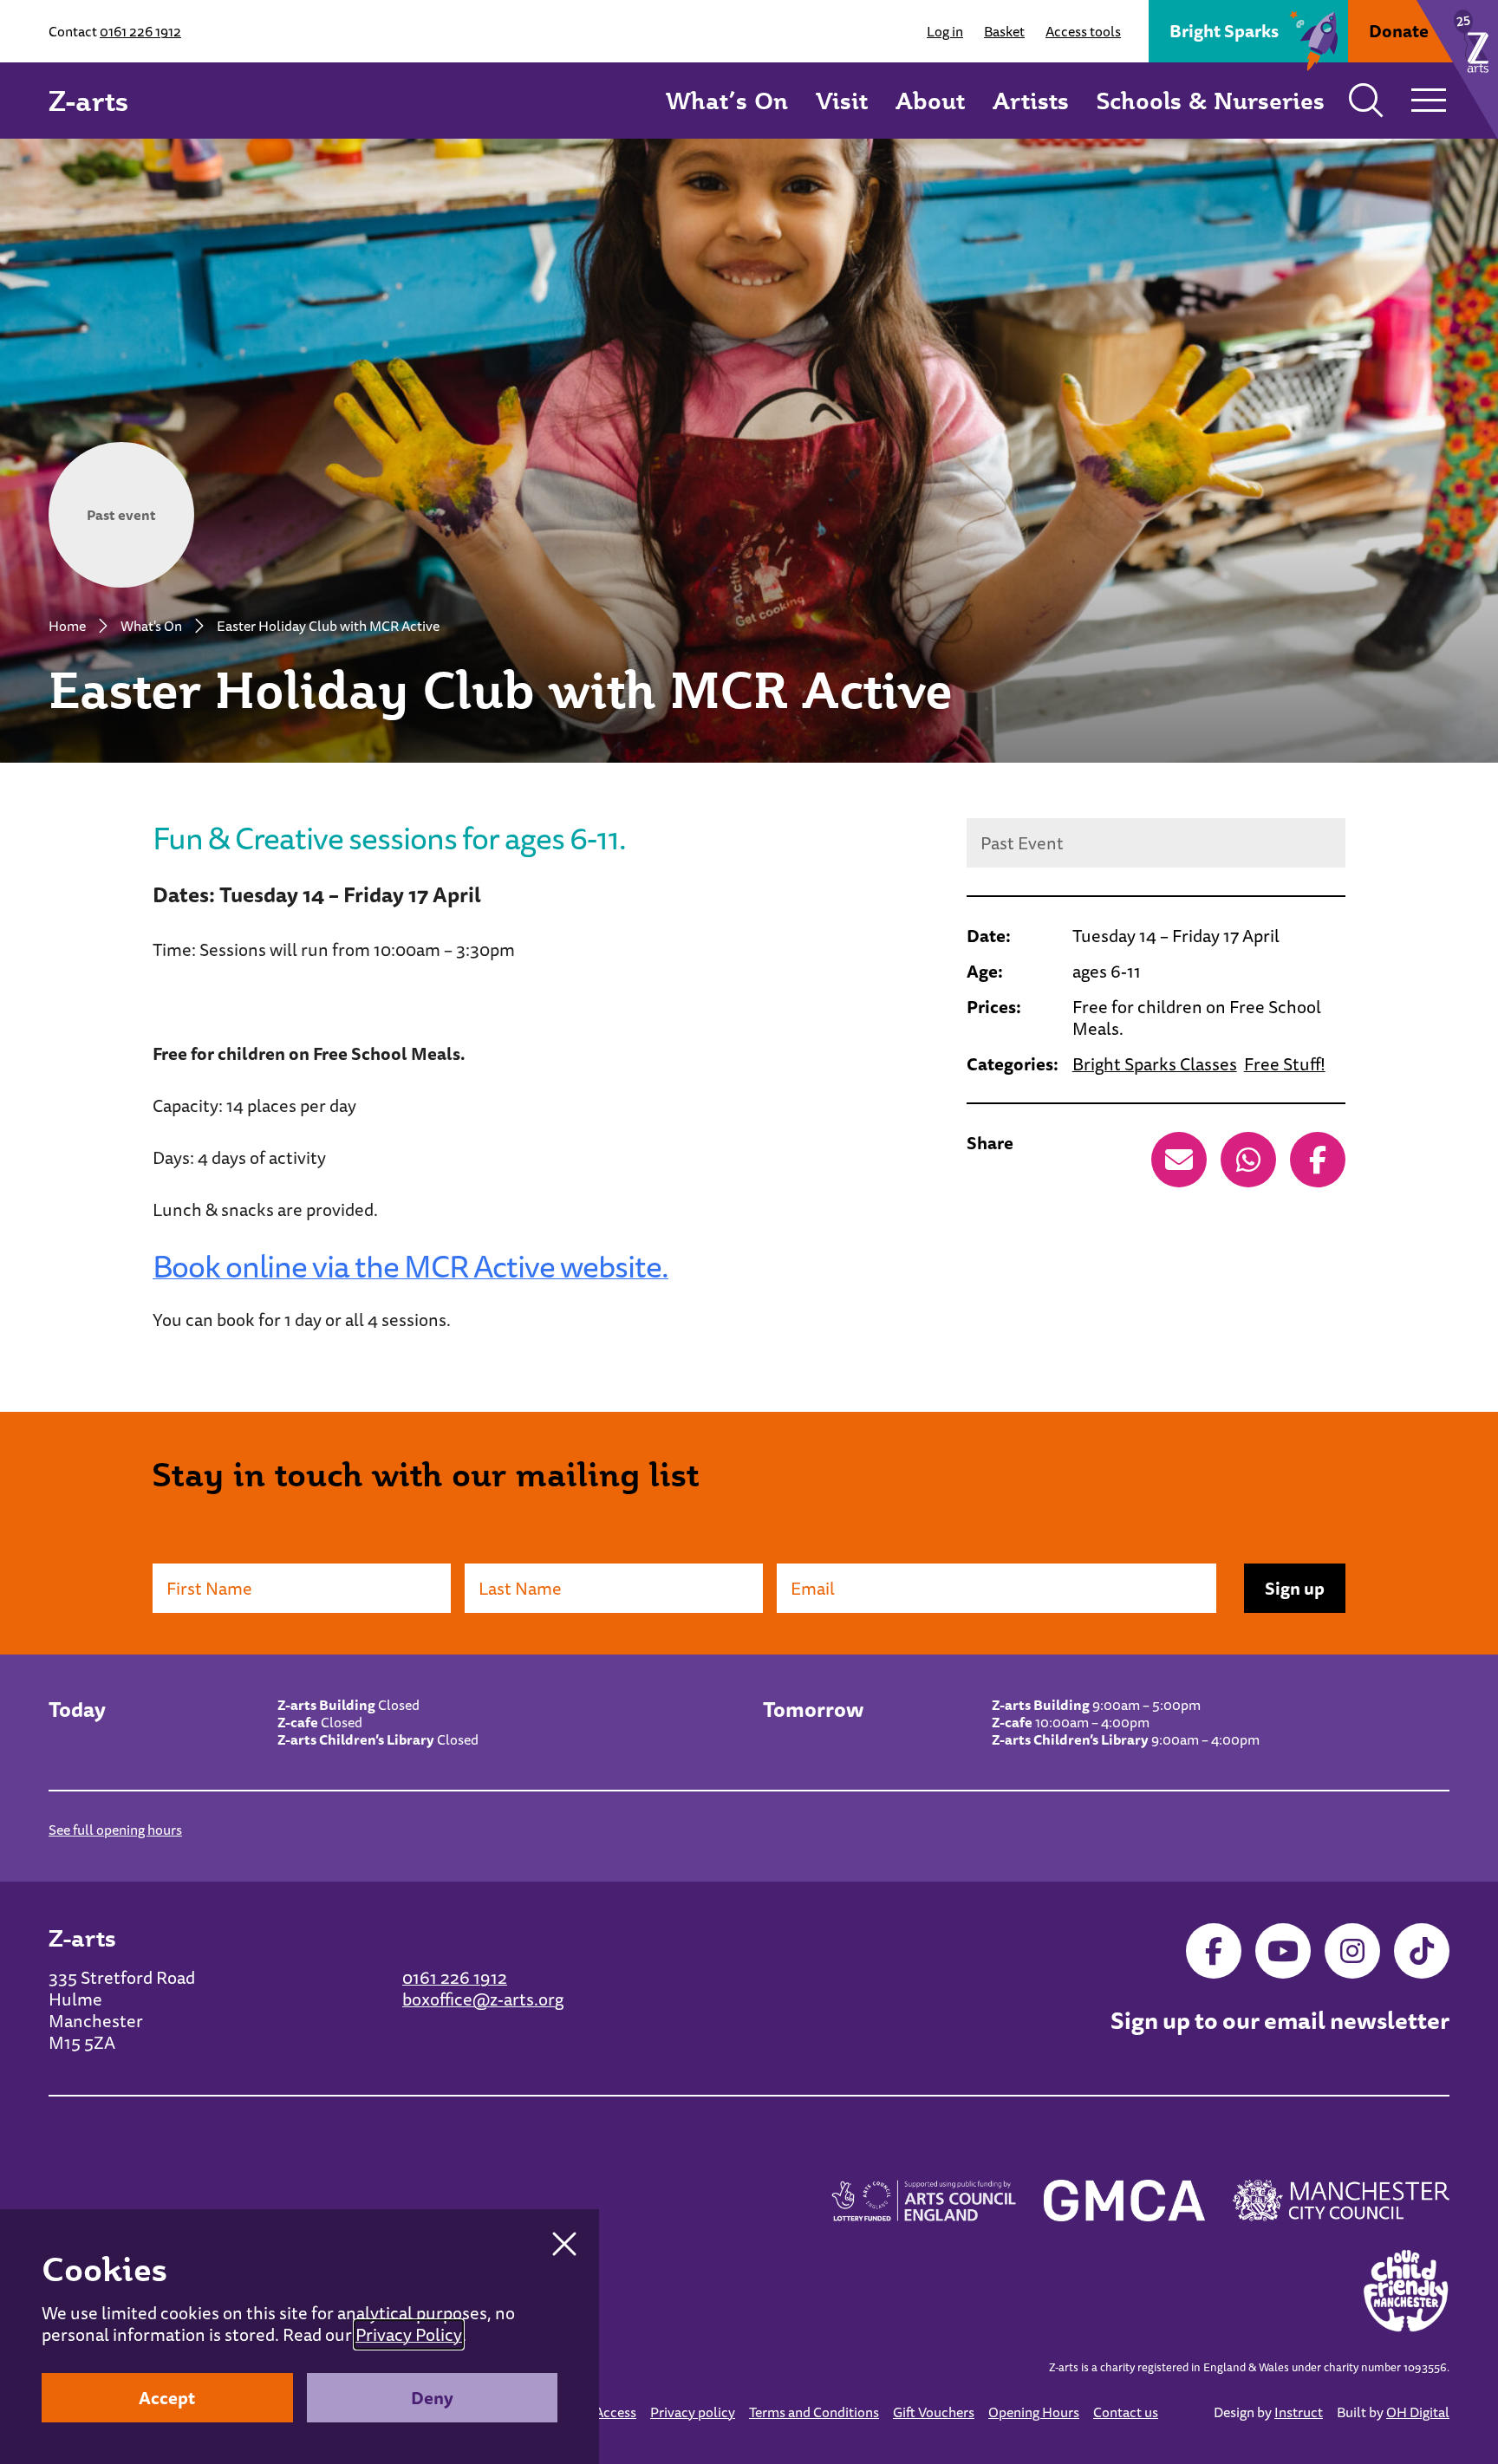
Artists (1031, 100)
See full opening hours (115, 1830)
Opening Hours (1034, 2412)
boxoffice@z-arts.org (483, 1999)
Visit (842, 100)
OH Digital (1418, 2412)
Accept (167, 2398)
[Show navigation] (1429, 101)
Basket (1004, 31)
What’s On (727, 100)
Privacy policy (693, 2412)
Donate (1399, 31)
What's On (151, 626)
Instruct (1299, 2412)
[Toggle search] (1366, 101)
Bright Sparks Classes (1155, 1064)
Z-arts (88, 101)
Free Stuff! (1285, 1064)
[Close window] (564, 2244)
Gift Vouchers (934, 2412)
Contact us (1126, 2412)
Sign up (1295, 1588)
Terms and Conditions (814, 2412)
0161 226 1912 (140, 31)
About (930, 100)
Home (67, 626)
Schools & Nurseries (1211, 100)
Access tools (1083, 31)
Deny (432, 2398)
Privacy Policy (409, 2334)
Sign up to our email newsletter (1280, 2021)
